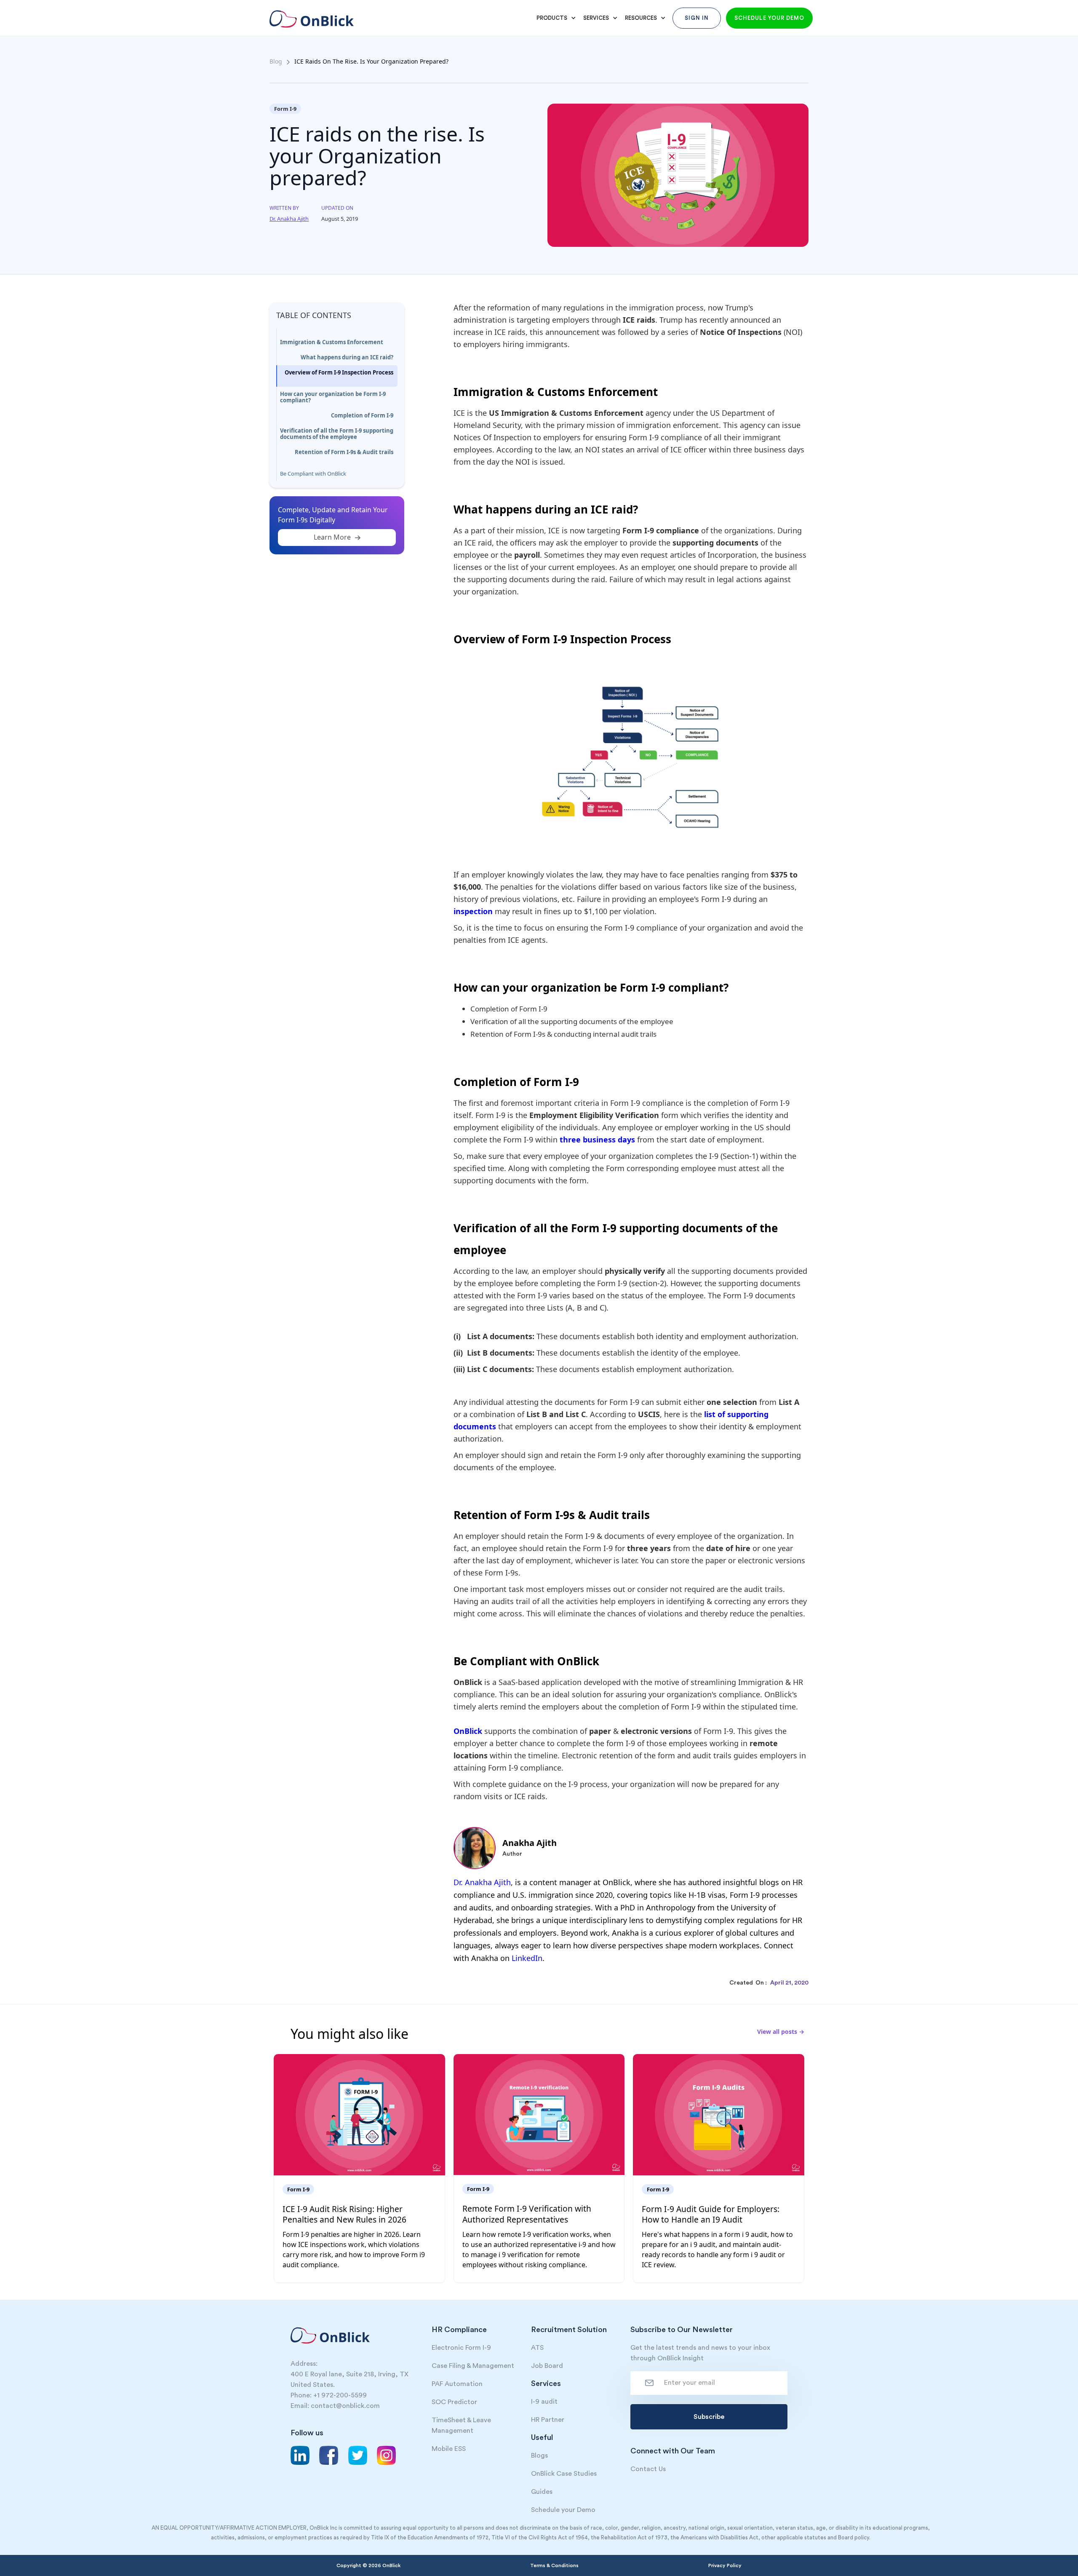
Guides (542, 2492)
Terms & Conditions (554, 2565)
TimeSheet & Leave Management (461, 2425)
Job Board (547, 2366)
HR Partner (548, 2420)
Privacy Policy (725, 2565)
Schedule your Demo (563, 2510)
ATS (537, 2348)
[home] (310, 15)
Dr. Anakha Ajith (482, 1882)
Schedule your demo (769, 18)
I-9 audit (544, 2402)
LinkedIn (527, 1958)
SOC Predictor (454, 2402)
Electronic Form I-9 (461, 2348)
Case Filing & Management (473, 2366)
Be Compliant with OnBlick (313, 473)
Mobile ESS (449, 2449)
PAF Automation (457, 2384)
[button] (555, 18)
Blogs (539, 2456)
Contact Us (648, 2469)
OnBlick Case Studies (564, 2474)
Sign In (697, 18)
